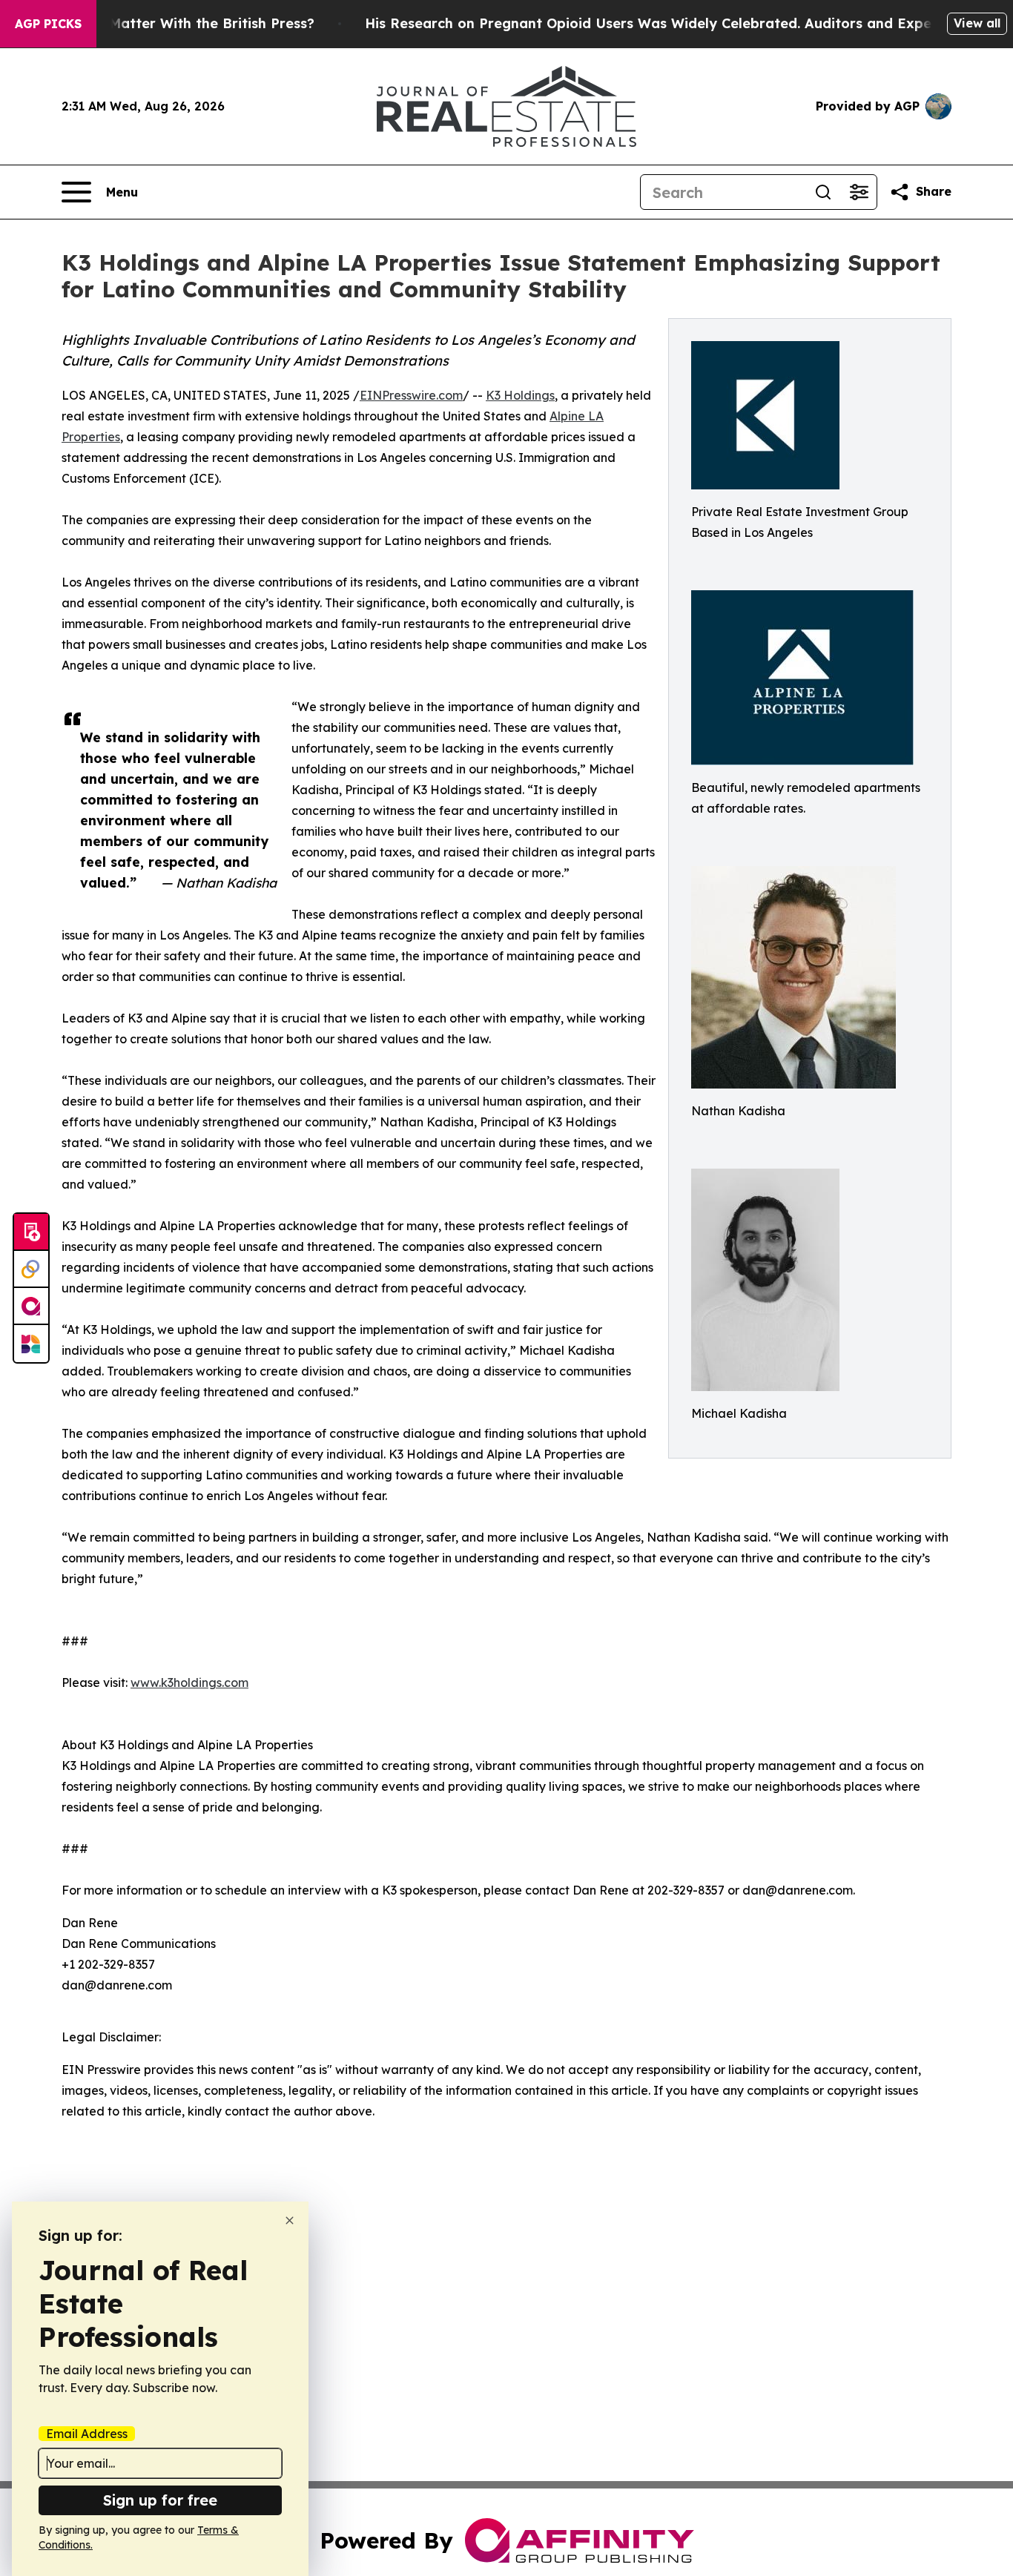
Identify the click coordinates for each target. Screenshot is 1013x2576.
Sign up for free (160, 2500)
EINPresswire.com (411, 395)
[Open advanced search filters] (859, 192)
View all (977, 23)
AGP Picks (48, 24)
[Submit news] (31, 1232)
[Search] (823, 192)
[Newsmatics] (31, 1344)
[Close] (290, 2220)
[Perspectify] (31, 1269)
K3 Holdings (520, 395)
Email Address (87, 2434)
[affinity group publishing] (31, 1307)
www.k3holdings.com (189, 1682)
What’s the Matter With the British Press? (173, 23)
